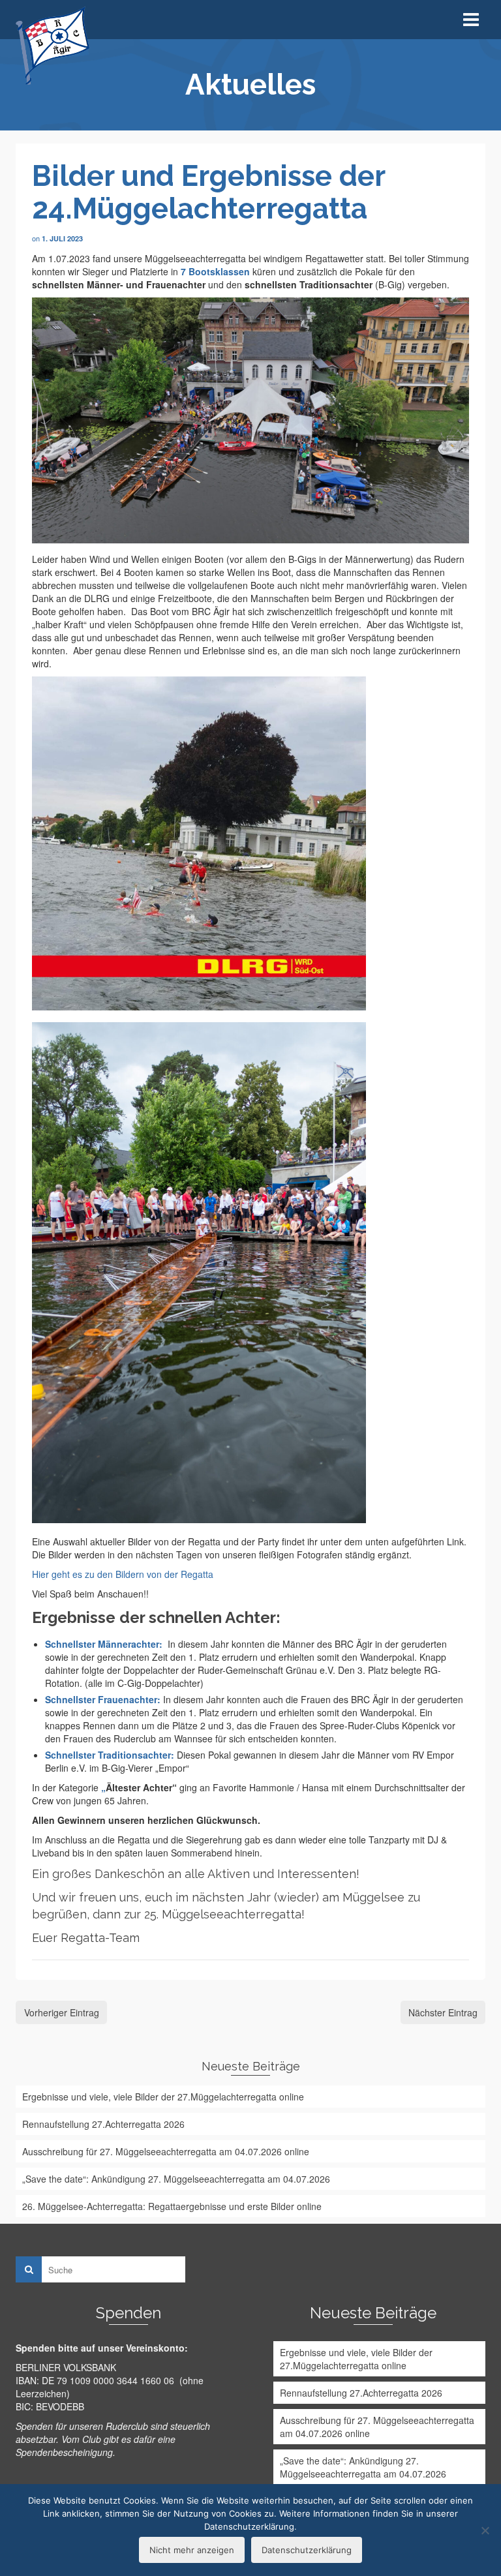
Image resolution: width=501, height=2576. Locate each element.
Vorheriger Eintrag (62, 2012)
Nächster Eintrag (443, 2012)
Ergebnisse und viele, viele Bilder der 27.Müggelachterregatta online (163, 2097)
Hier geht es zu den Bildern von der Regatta (123, 1574)
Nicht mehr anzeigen (192, 2550)
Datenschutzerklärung (307, 2550)
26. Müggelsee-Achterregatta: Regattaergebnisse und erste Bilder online (172, 2206)
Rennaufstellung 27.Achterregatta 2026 (103, 2124)
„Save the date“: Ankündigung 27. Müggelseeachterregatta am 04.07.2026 (176, 2179)
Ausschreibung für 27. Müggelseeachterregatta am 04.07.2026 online (166, 2151)
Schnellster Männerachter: (104, 1644)
